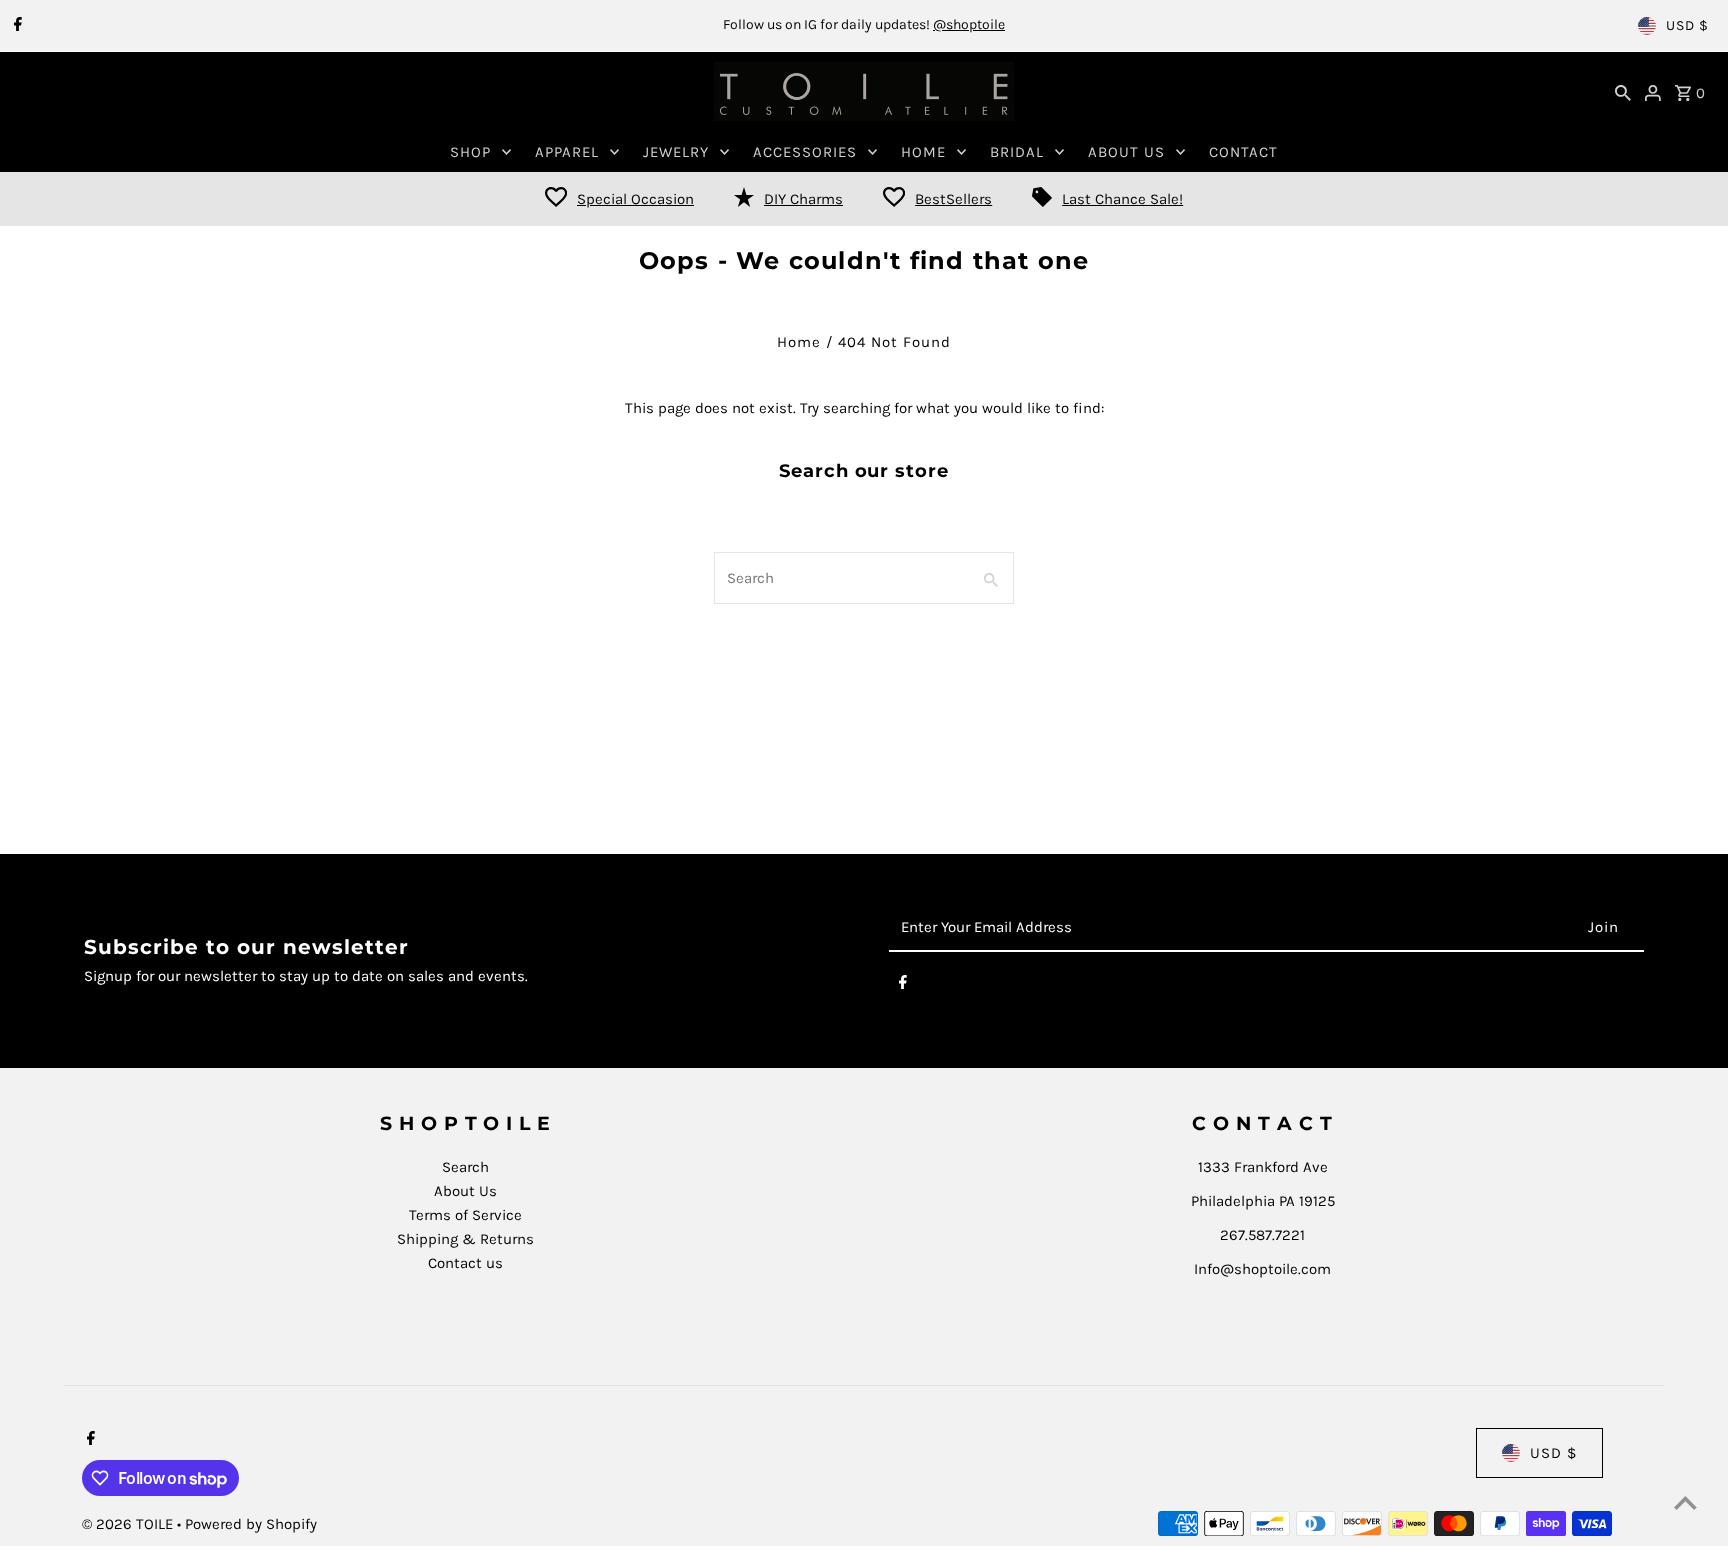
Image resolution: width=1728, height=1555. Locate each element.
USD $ (1687, 25)
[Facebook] (15, 26)
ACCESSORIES (805, 152)
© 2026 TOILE (129, 1524)
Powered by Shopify (251, 1524)
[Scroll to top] (1685, 1502)
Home (799, 342)
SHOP (470, 152)
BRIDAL (1017, 152)
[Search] (1623, 92)
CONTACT (1243, 152)
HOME (923, 152)
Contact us (465, 1263)
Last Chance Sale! (1122, 199)
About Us (465, 1191)
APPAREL (567, 152)
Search (465, 1167)
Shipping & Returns (465, 1239)
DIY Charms (803, 199)
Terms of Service (465, 1215)
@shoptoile (969, 24)
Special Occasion (635, 199)
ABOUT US (1126, 152)
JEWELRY (676, 152)
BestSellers (953, 199)
